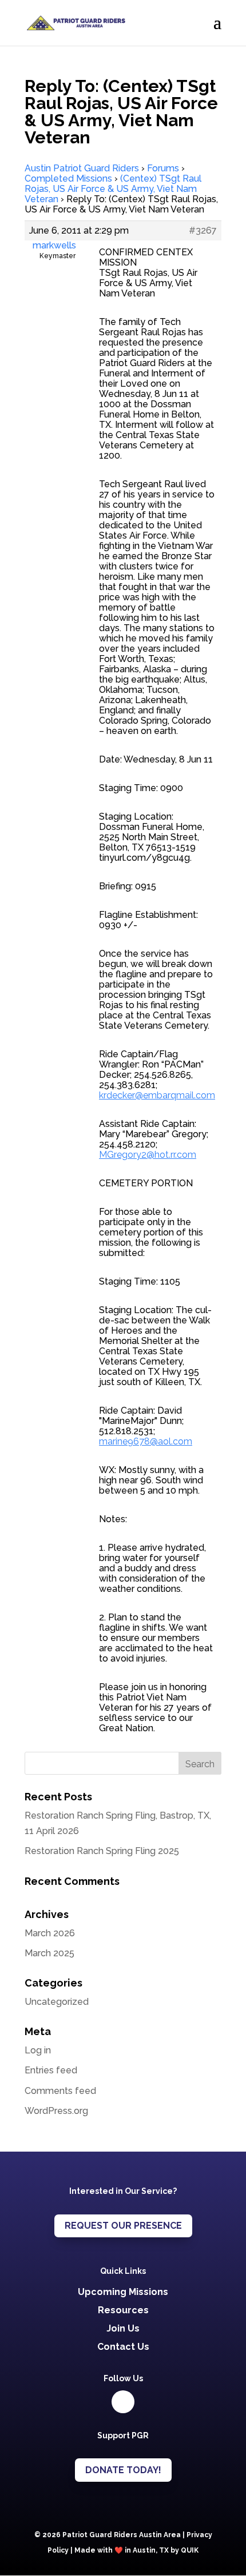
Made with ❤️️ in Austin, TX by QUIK (136, 2550)
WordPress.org (56, 2111)
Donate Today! (123, 2470)
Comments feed (60, 2091)
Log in (38, 2050)
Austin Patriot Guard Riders (82, 168)
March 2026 (50, 1933)
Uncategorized (57, 2002)
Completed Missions (68, 178)
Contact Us (123, 2347)
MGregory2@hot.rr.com (148, 1155)
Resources (123, 2310)
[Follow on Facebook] (123, 2402)
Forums (163, 168)
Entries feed (51, 2070)
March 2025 (49, 1953)
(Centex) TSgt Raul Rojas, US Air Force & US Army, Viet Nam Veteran (113, 189)
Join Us (123, 2328)
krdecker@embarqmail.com (157, 1095)
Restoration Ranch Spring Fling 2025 (102, 1851)
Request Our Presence (123, 2226)
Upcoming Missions (123, 2292)
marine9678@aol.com (146, 1441)
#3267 (203, 231)
